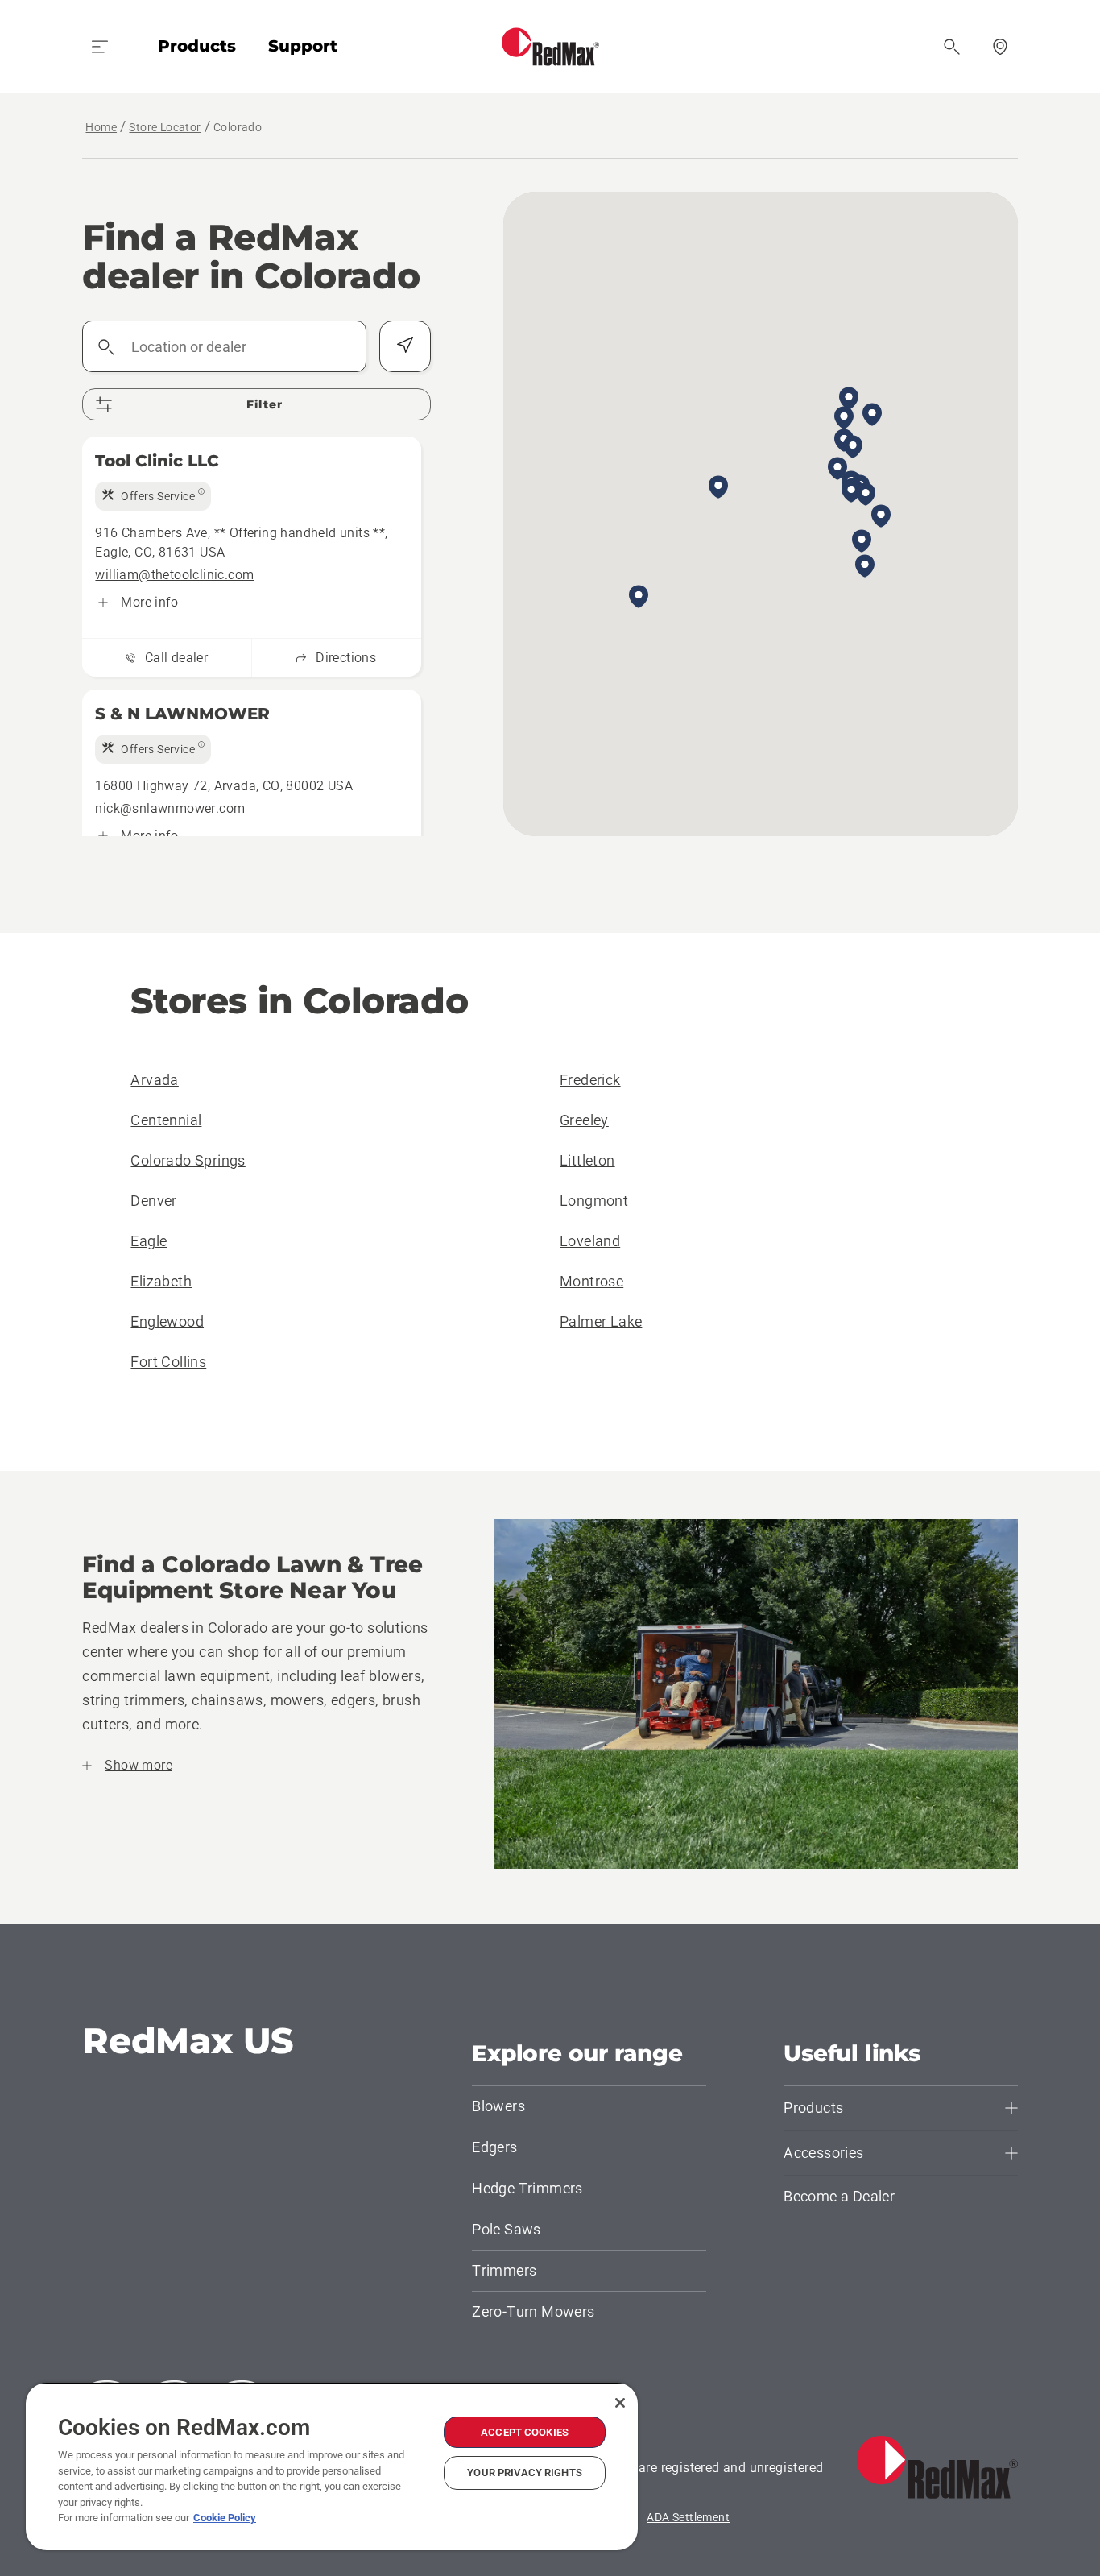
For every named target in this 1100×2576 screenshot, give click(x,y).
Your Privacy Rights (524, 2472)
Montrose (591, 1281)
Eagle (149, 1241)
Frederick (590, 1080)
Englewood (167, 1321)
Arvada (154, 1080)
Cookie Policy (225, 2518)
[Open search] (952, 47)
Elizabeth (161, 1281)
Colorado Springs (188, 1160)
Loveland (590, 1241)
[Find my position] (405, 346)
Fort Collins (168, 1362)
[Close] (620, 2403)
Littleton (587, 1160)
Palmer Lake (601, 1321)
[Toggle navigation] (100, 47)
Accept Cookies (525, 2432)
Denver (153, 1201)
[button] (872, 416)
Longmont (594, 1201)
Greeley (584, 1120)
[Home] (550, 47)
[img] (153, 496)
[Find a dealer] (1000, 47)
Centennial (166, 1120)
